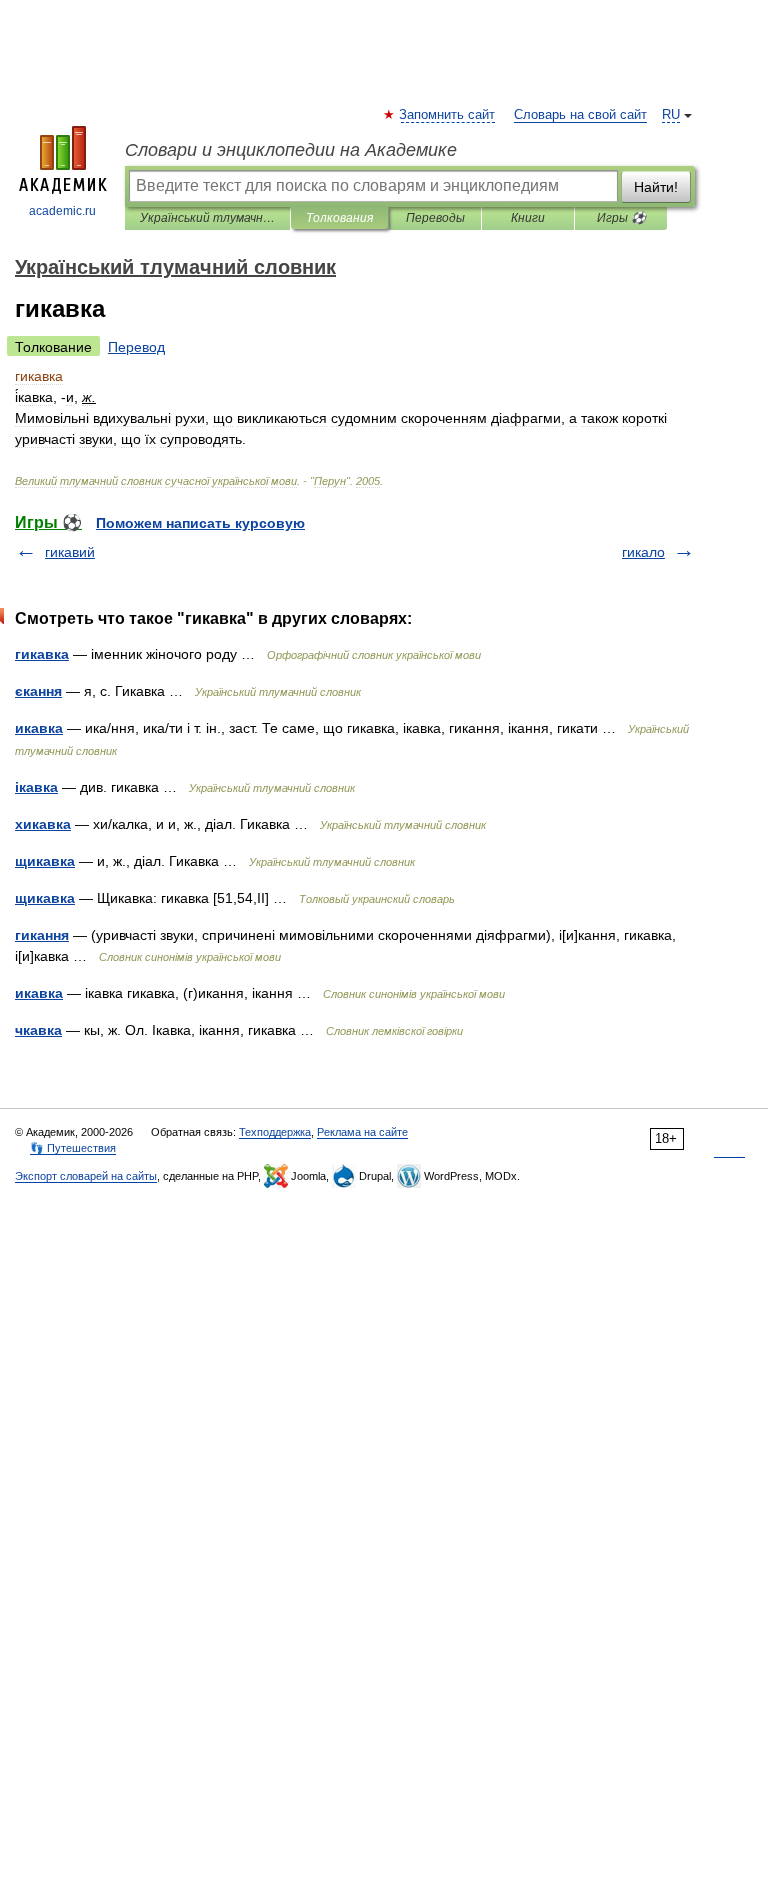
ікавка (36, 787)
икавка (39, 728)
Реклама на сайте (362, 1132)
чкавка (38, 1030)
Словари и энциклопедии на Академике (291, 150)
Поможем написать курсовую (200, 523)
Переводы (435, 218)
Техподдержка (275, 1132)
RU (671, 115)
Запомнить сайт (448, 115)
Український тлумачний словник (207, 218)
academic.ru (62, 211)
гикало (643, 552)
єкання (38, 691)
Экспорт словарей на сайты (86, 1176)
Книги (528, 218)
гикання (42, 935)
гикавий (70, 552)
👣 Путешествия (73, 1148)
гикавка (42, 654)
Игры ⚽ (621, 218)
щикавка (45, 861)
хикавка (43, 824)
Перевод (136, 347)
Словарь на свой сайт (580, 115)
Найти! (656, 187)
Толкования (339, 218)
